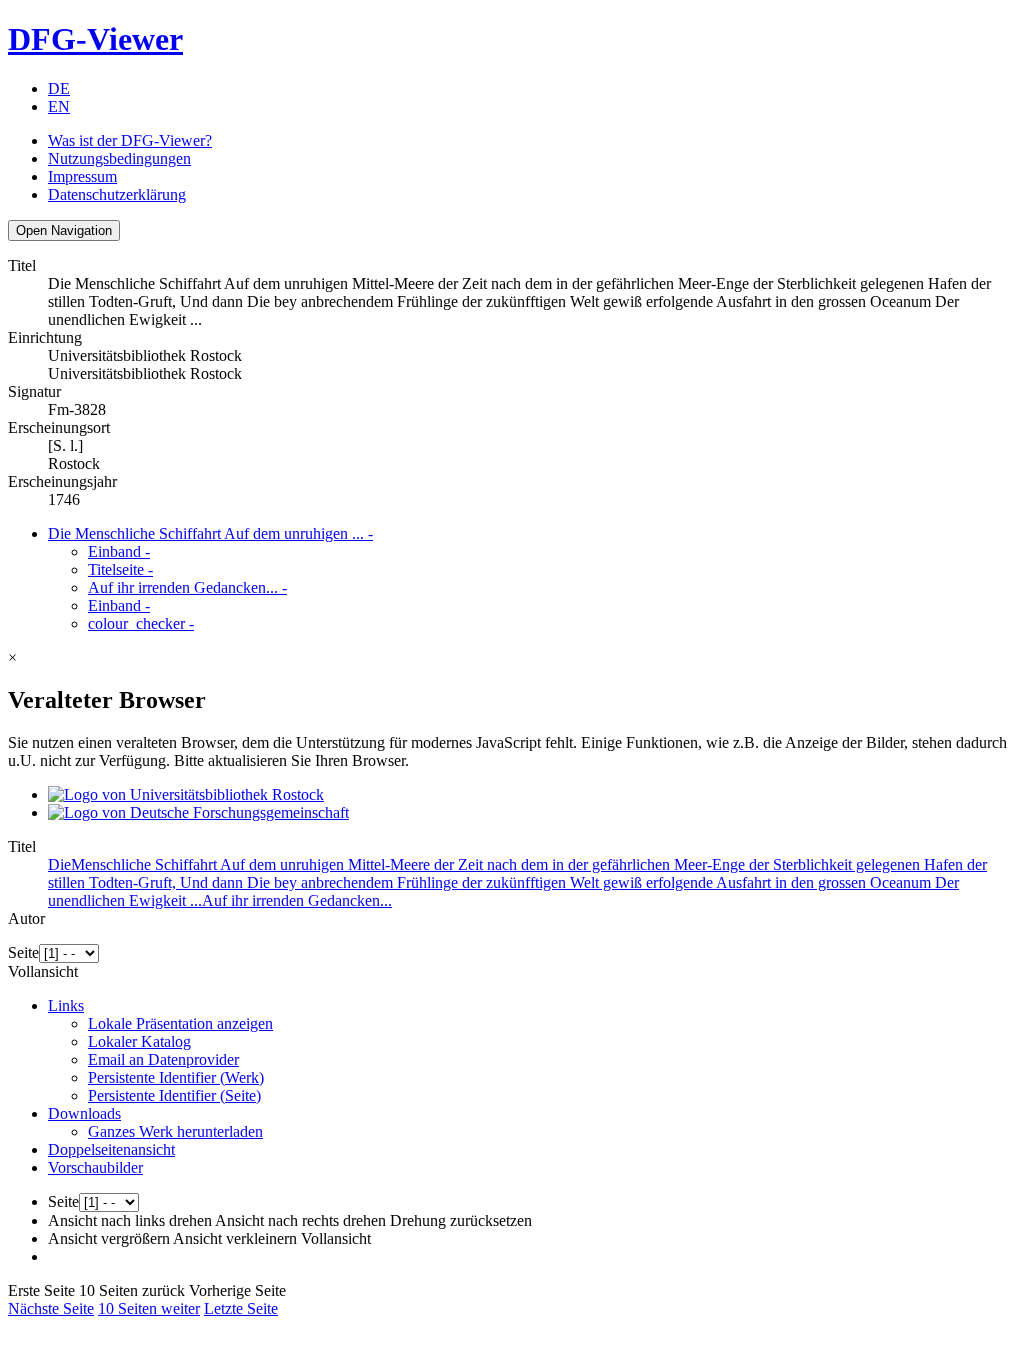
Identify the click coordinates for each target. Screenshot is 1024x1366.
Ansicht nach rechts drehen (300, 1220)
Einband (119, 551)
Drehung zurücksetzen (461, 1220)
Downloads (84, 1113)
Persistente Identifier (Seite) (174, 1095)
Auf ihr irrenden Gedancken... (187, 587)
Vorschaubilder (95, 1167)
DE (59, 88)
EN (59, 106)
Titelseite (120, 569)
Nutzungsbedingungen (119, 158)
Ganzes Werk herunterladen (175, 1131)
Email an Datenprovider (163, 1059)
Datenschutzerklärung (117, 194)
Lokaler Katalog (139, 1041)
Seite (23, 952)
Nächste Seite (51, 1308)
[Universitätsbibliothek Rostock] (186, 794)
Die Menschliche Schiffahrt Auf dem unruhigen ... (210, 533)
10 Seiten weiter (149, 1308)
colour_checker (141, 623)
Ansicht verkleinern (235, 1238)
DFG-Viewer (95, 39)
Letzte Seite (241, 1308)
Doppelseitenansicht (111, 1149)
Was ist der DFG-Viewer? (130, 140)
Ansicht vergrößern (109, 1238)
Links (66, 1005)
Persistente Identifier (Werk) (176, 1077)
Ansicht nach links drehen (130, 1220)
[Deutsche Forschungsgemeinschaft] (198, 812)
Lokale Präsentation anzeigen (180, 1023)
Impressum (82, 176)
